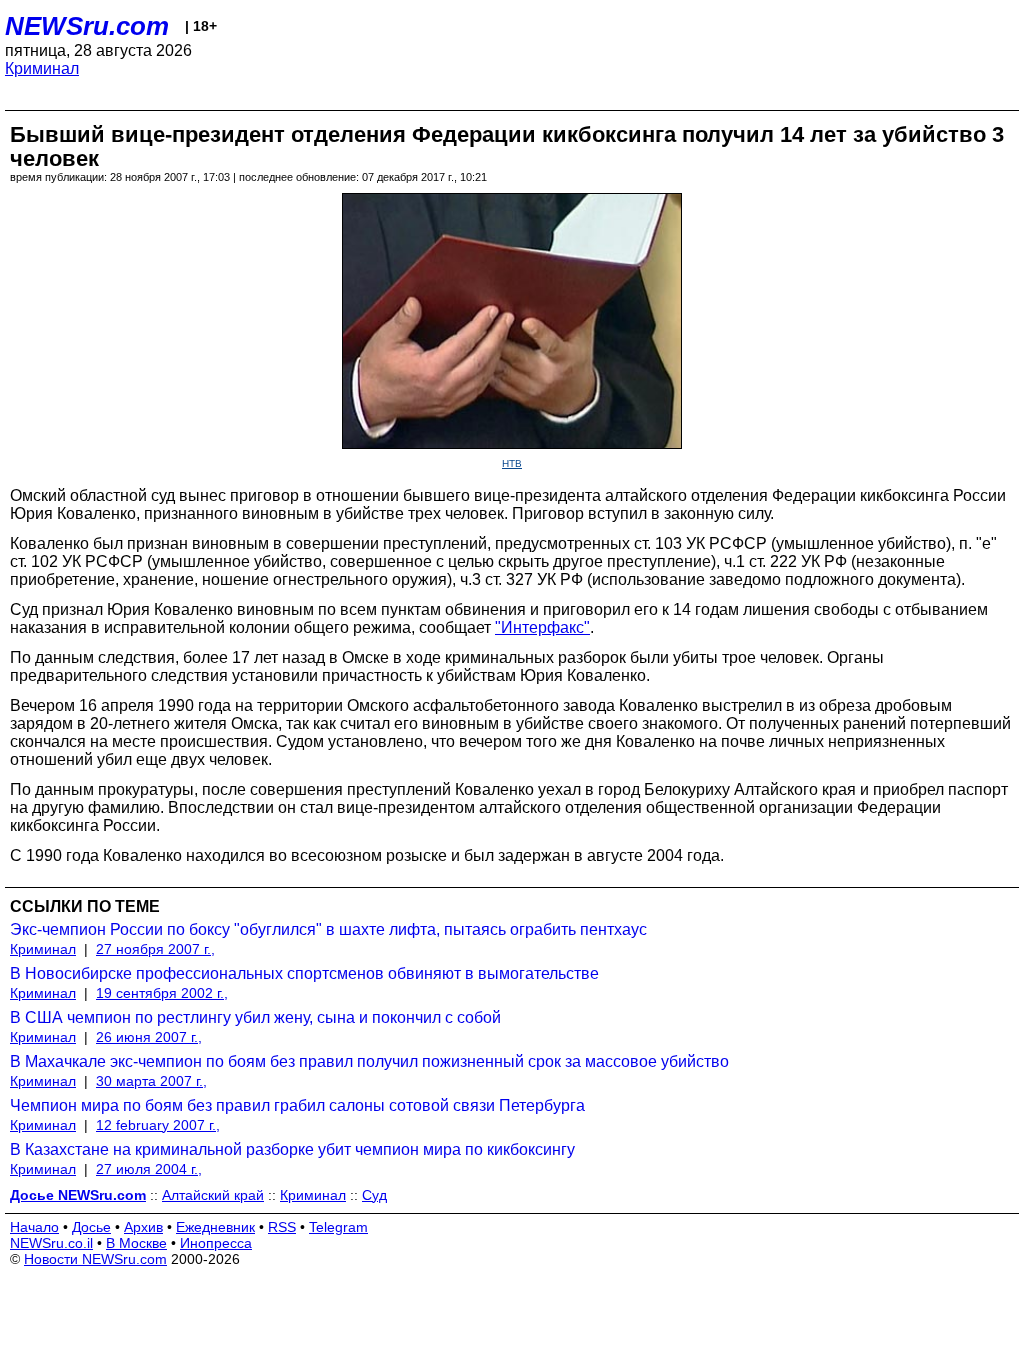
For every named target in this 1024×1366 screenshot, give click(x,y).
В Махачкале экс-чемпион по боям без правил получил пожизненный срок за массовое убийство (369, 1061)
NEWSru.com (87, 26)
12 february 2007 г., (158, 1125)
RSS (282, 1227)
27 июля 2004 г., (149, 1169)
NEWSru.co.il (51, 1243)
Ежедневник (215, 1227)
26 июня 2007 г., (149, 1037)
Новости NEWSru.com (95, 1259)
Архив (143, 1227)
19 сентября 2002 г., (162, 993)
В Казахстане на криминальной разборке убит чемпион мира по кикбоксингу (292, 1149)
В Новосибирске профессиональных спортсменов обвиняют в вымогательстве (304, 973)
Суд (374, 1195)
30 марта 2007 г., (151, 1081)
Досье (91, 1227)
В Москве (136, 1243)
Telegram (338, 1227)
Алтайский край (213, 1195)
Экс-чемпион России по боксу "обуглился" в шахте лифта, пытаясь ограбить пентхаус (328, 929)
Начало (34, 1227)
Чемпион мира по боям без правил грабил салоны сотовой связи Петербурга (297, 1105)
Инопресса (216, 1243)
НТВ (512, 463)
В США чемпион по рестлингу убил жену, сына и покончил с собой (255, 1017)
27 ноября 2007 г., (155, 949)
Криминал (42, 68)
